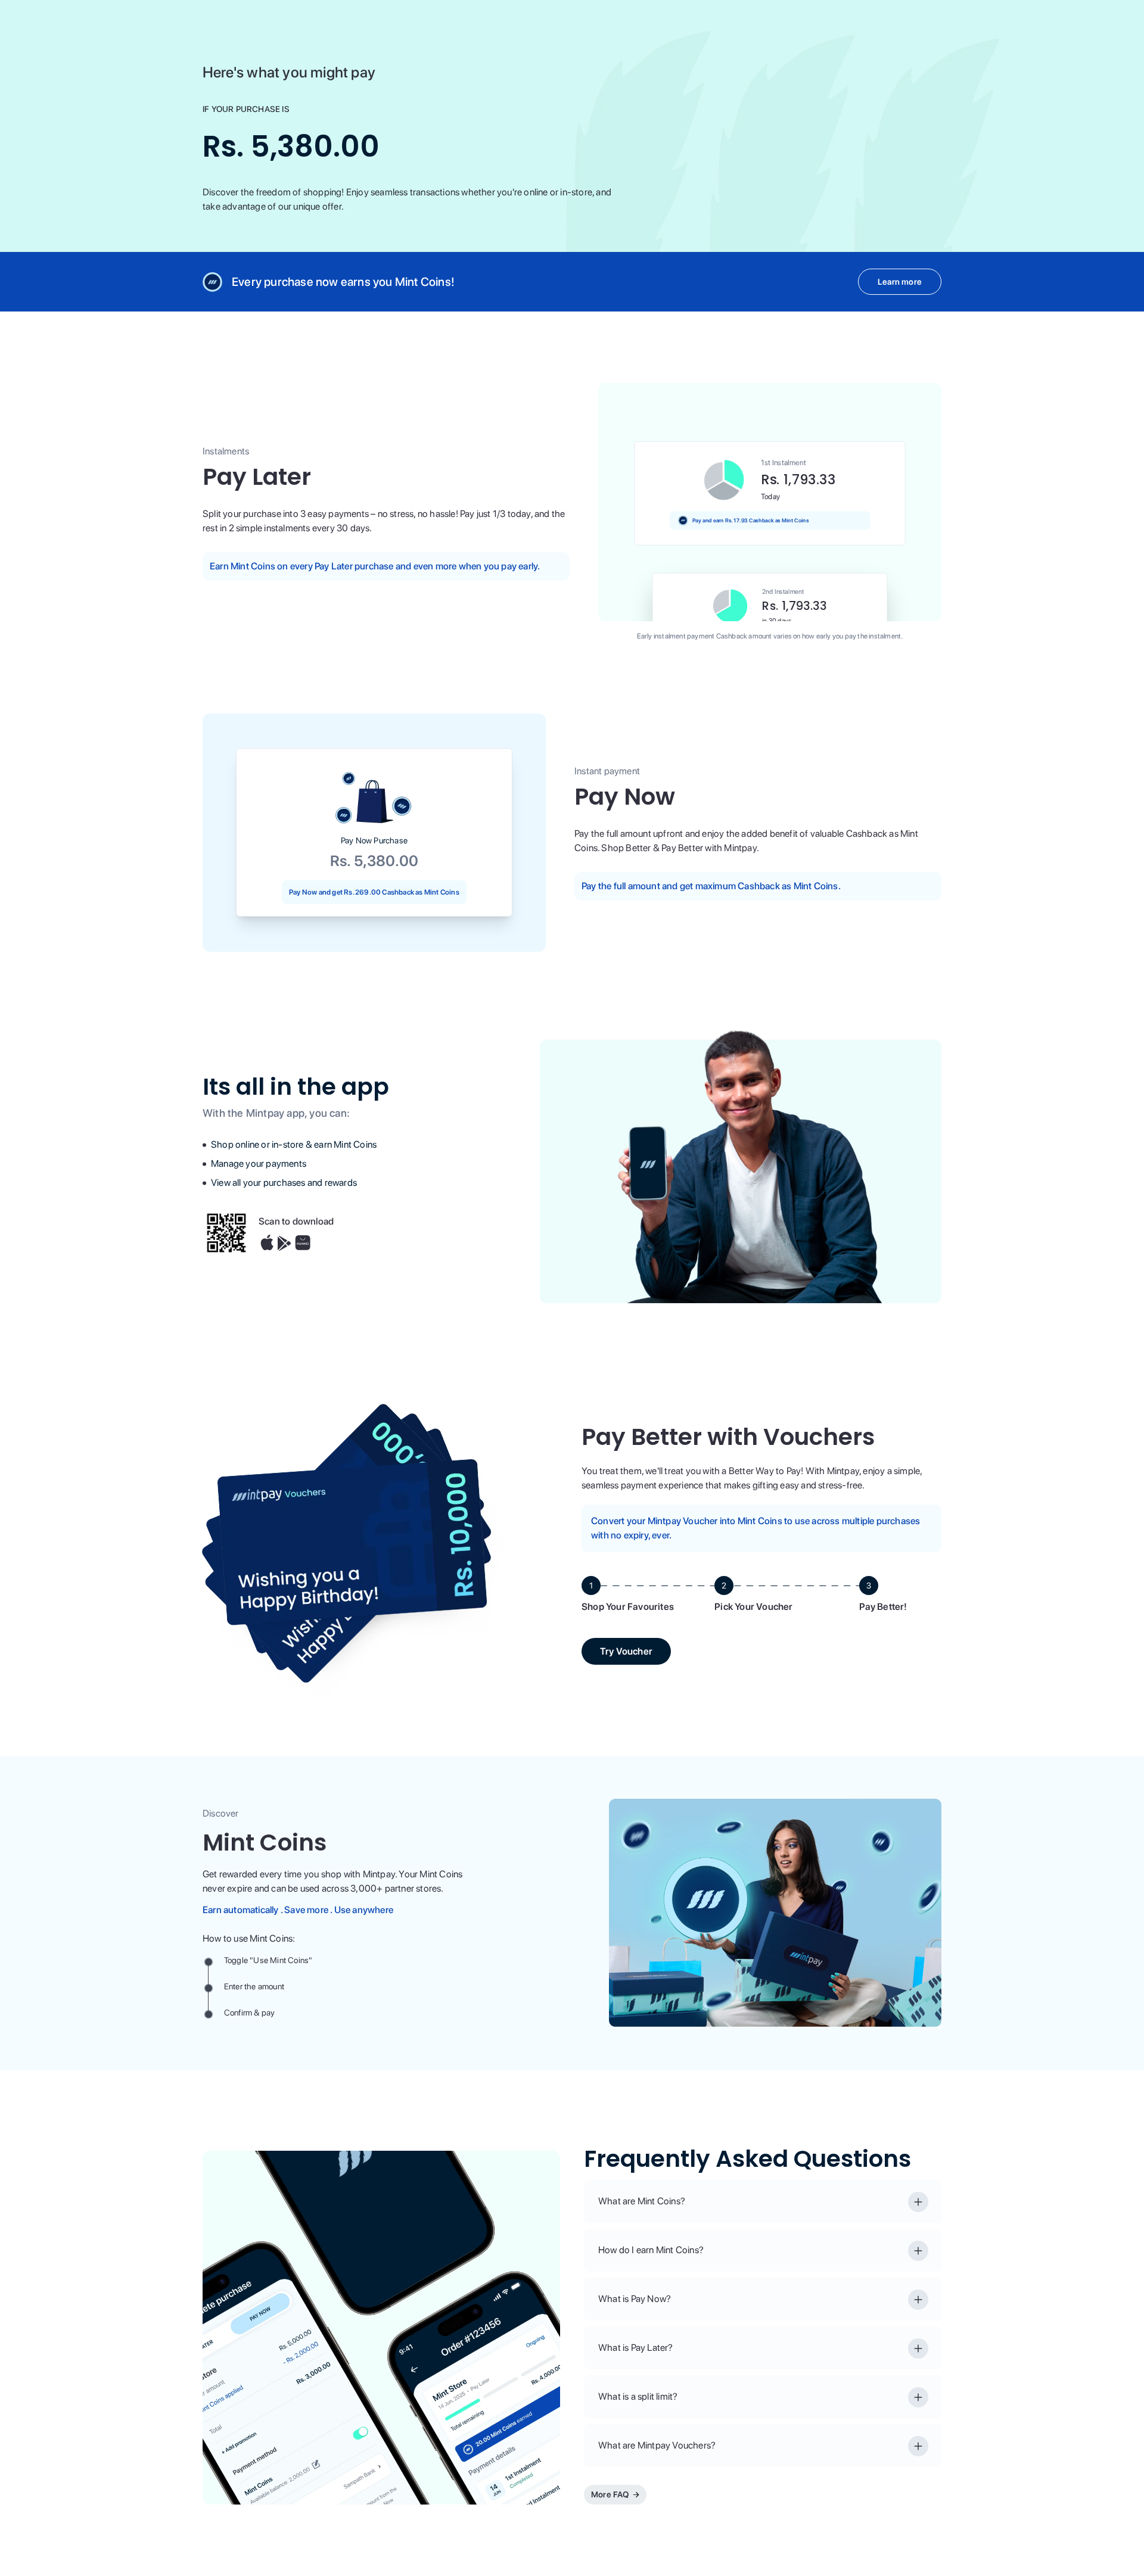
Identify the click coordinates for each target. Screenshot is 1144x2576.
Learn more (900, 282)
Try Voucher (626, 1651)
